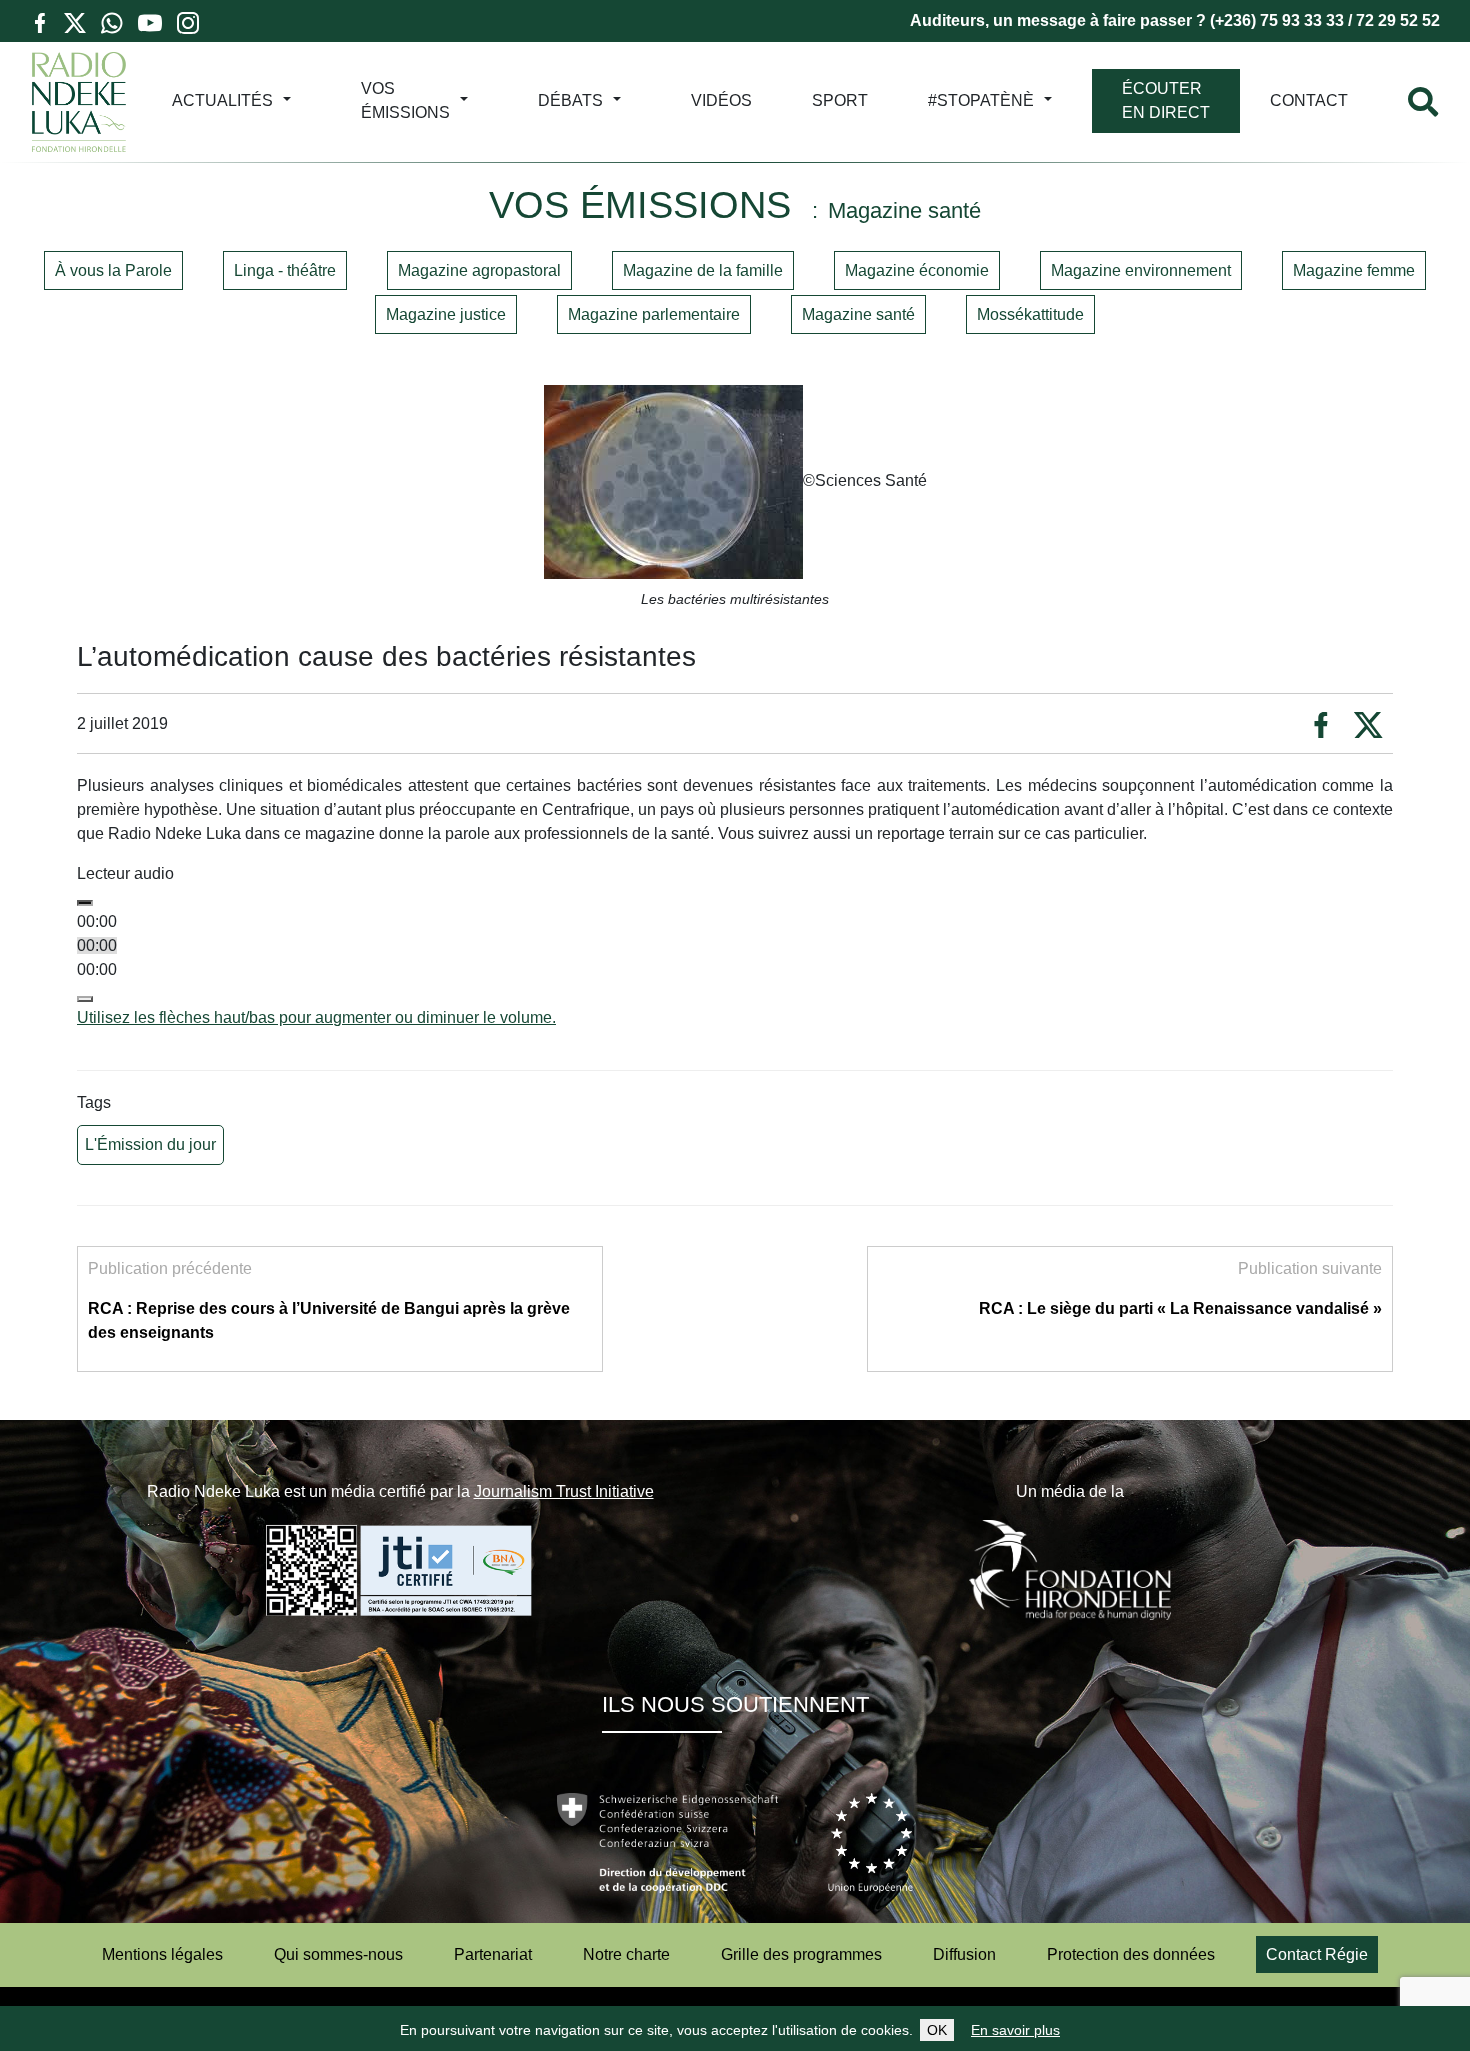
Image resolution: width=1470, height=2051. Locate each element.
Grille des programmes (801, 1954)
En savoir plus (1015, 2030)
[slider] (316, 1017)
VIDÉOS (721, 100)
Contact (1309, 100)
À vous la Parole (113, 270)
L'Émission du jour (150, 1144)
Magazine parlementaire (654, 314)
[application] (735, 958)
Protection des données (1131, 1954)
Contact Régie (1317, 1954)
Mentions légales (162, 1954)
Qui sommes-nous (338, 1954)
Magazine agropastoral (479, 270)
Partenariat (493, 1954)
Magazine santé (858, 314)
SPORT (840, 100)
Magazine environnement (1141, 270)
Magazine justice (446, 314)
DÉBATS (570, 100)
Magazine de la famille (703, 270)
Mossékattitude (1030, 314)
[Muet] (85, 999)
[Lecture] (85, 903)
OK (937, 2030)
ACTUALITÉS (222, 100)
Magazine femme (1354, 270)
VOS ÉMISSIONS (405, 100)
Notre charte (626, 1954)
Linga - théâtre (285, 270)
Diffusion (964, 1954)
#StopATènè (981, 100)
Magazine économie (917, 270)
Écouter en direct (1166, 100)
